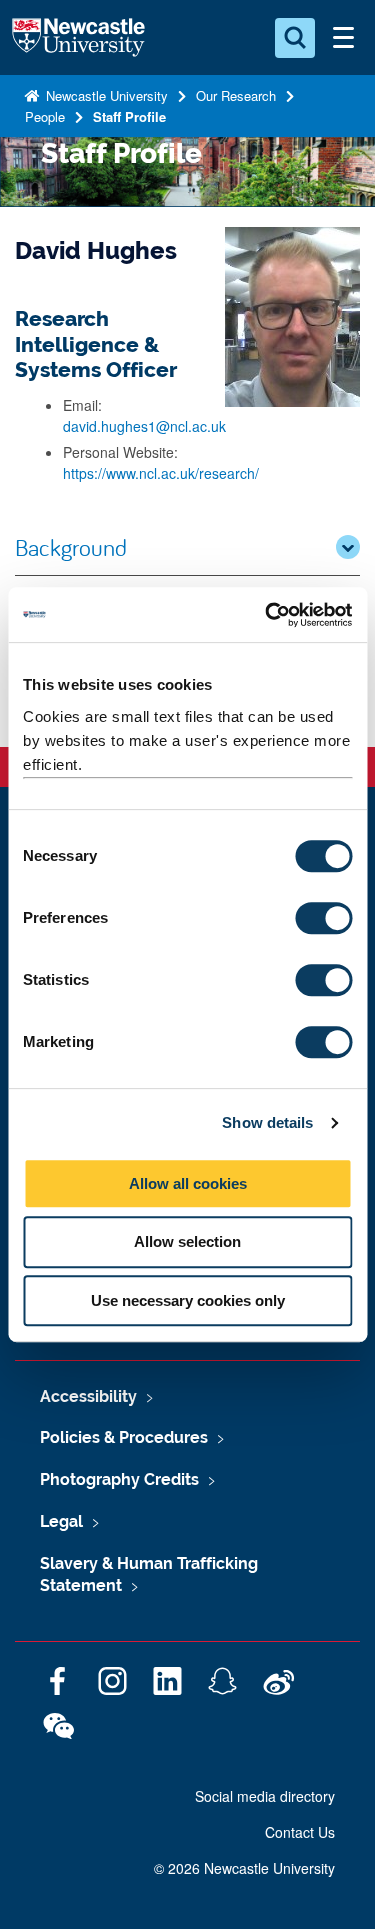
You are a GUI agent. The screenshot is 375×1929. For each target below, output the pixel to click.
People (45, 116)
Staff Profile (129, 116)
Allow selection (187, 1241)
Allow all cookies (188, 1183)
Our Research (236, 95)
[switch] (323, 918)
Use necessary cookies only (188, 1300)
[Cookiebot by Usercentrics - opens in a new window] (267, 615)
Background (71, 547)
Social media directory (265, 1796)
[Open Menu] (343, 38)
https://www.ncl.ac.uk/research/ (161, 473)
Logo (78, 38)
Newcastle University (105, 95)
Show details (267, 1122)
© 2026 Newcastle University (244, 1868)
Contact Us (300, 1832)
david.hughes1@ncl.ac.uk (144, 426)
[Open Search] (295, 38)
